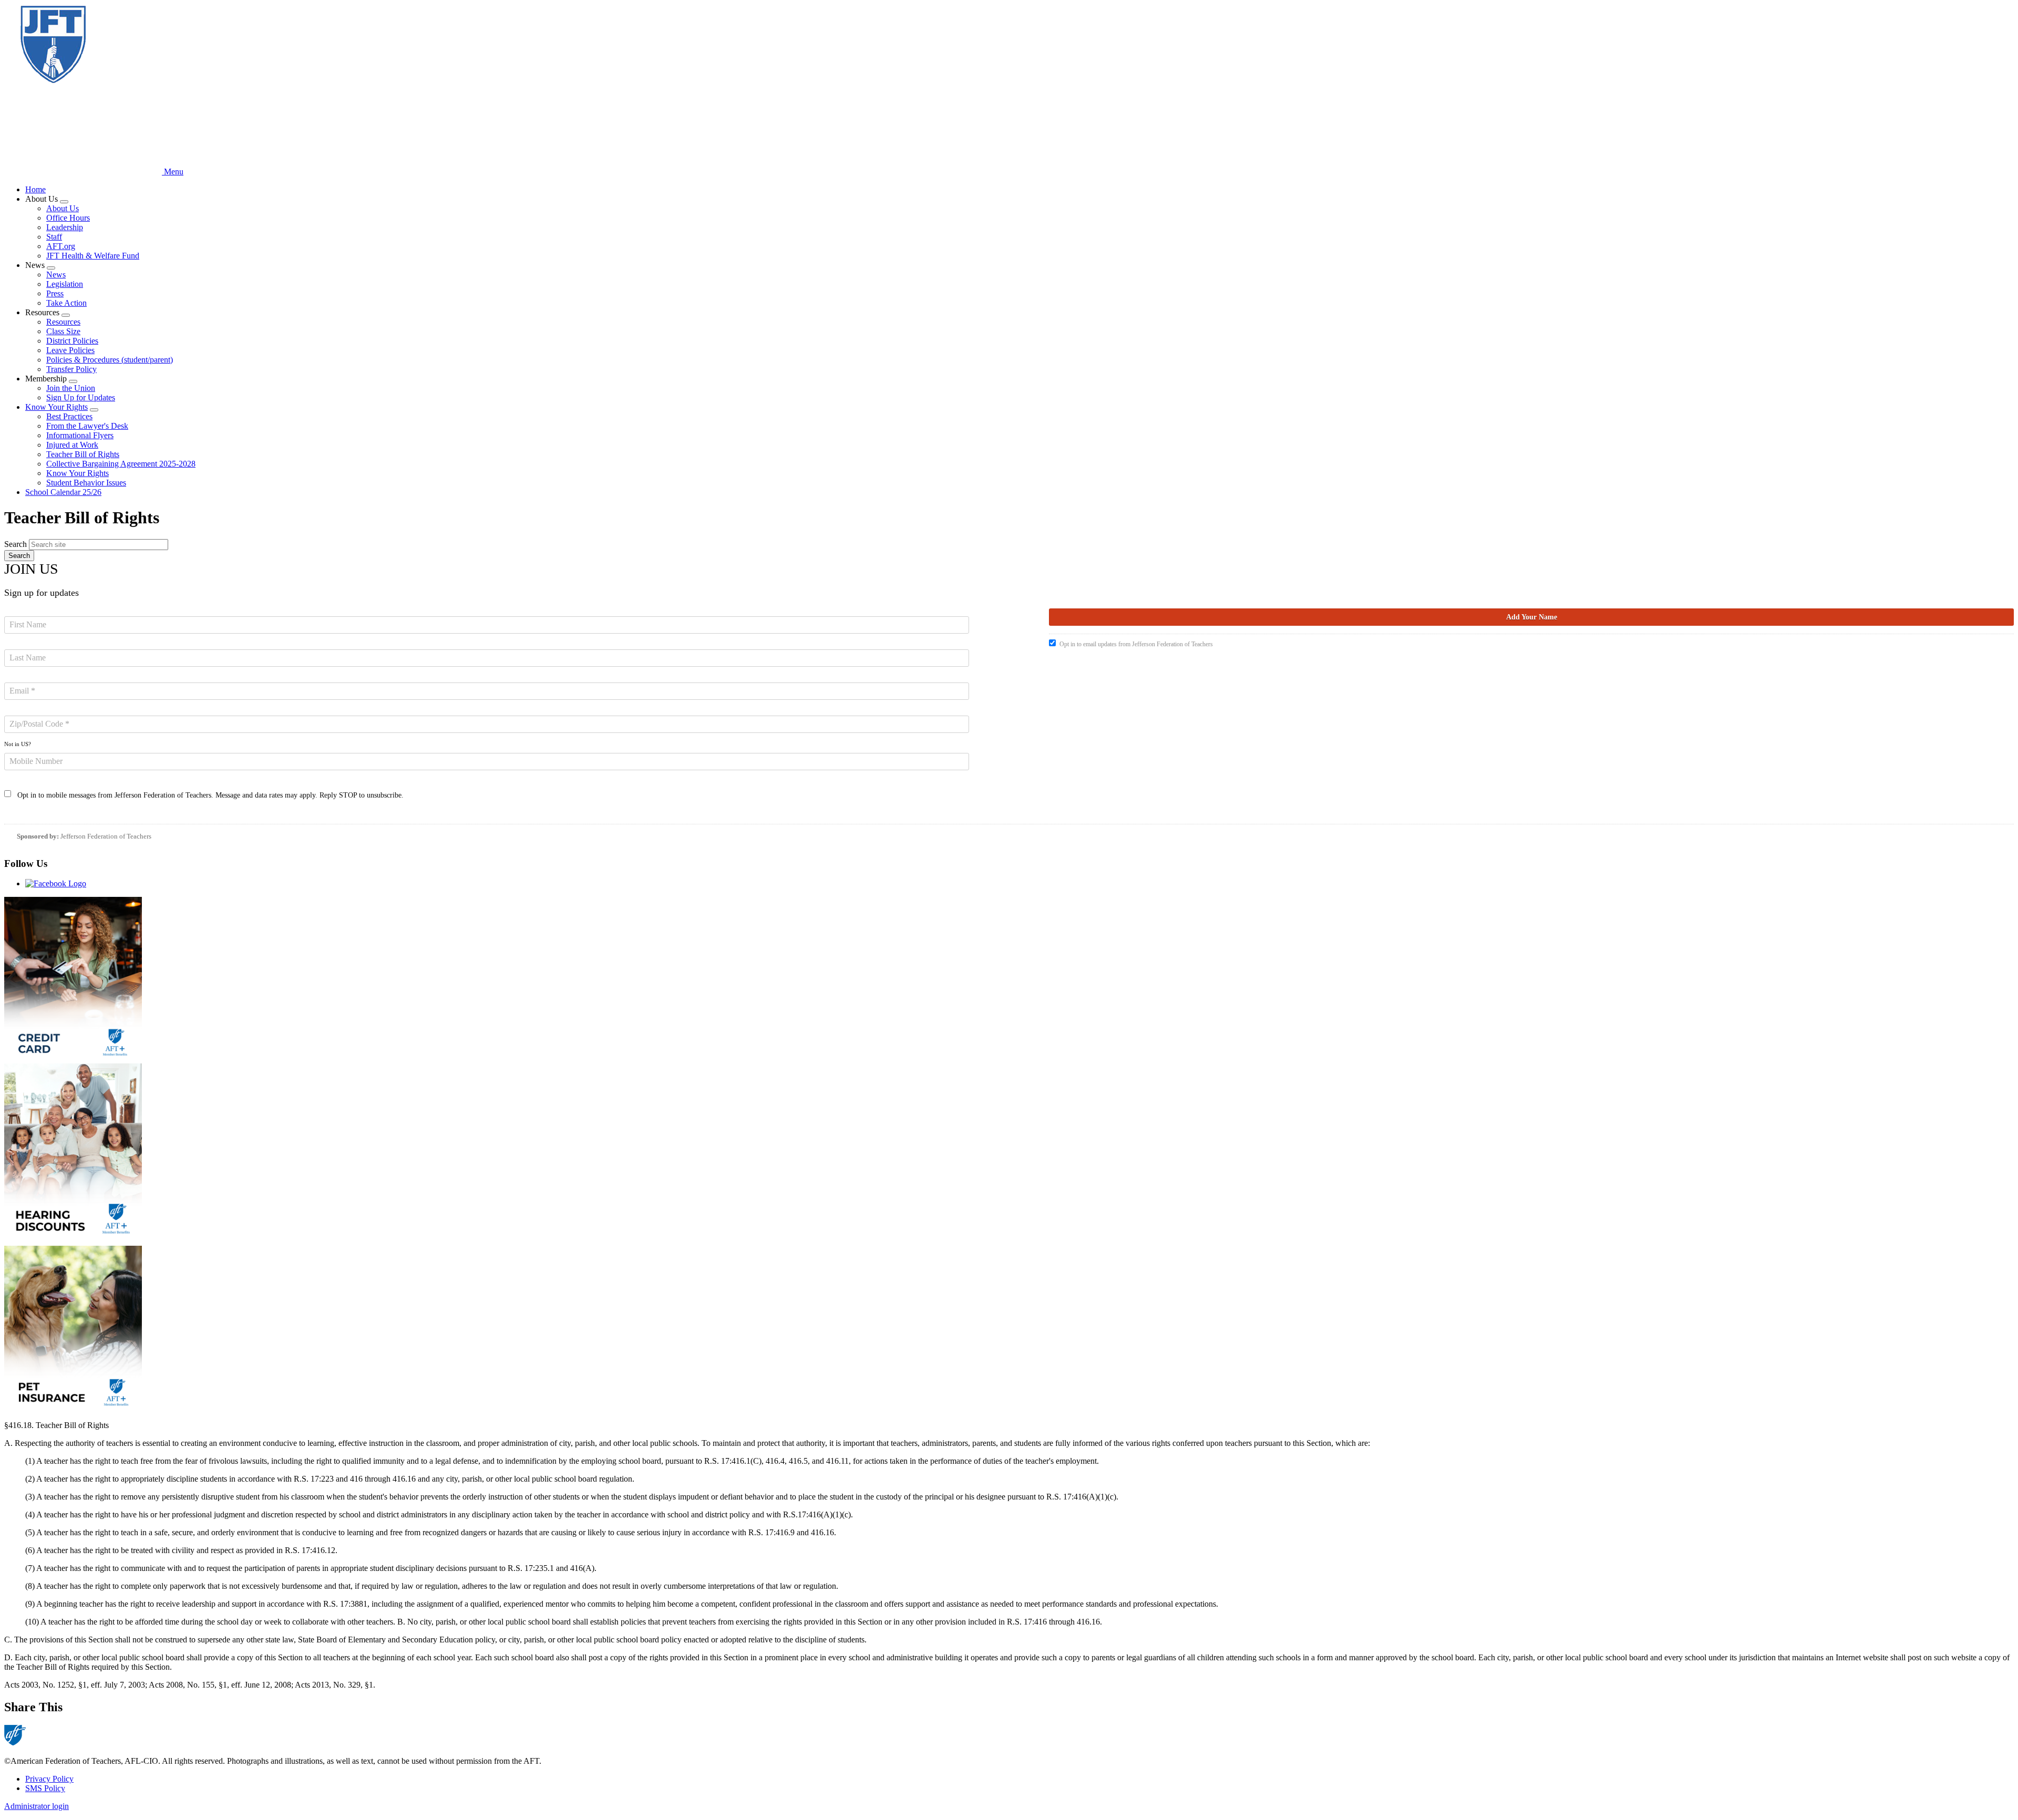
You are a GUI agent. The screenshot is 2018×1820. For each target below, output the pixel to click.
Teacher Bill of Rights (83, 454)
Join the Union (71, 388)
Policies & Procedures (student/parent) (110, 360)
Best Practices (69, 416)
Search (16, 544)
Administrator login (37, 1806)
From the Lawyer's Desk (87, 426)
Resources (63, 322)
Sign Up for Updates (81, 397)
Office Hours (68, 218)
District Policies (72, 341)
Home (35, 189)
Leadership (65, 227)
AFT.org (61, 246)
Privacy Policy (49, 1779)
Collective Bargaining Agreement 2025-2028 (121, 464)
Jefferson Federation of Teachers (106, 836)
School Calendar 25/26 (63, 492)
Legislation (65, 284)
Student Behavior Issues (86, 483)
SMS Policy (45, 1788)
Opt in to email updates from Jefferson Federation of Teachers (1136, 644)
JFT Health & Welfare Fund (93, 256)
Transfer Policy (71, 369)
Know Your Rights (56, 407)
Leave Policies (70, 350)
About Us (63, 208)
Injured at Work (72, 445)
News (56, 275)
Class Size (63, 331)
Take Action (66, 303)
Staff (54, 237)
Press (55, 293)
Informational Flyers (80, 435)
